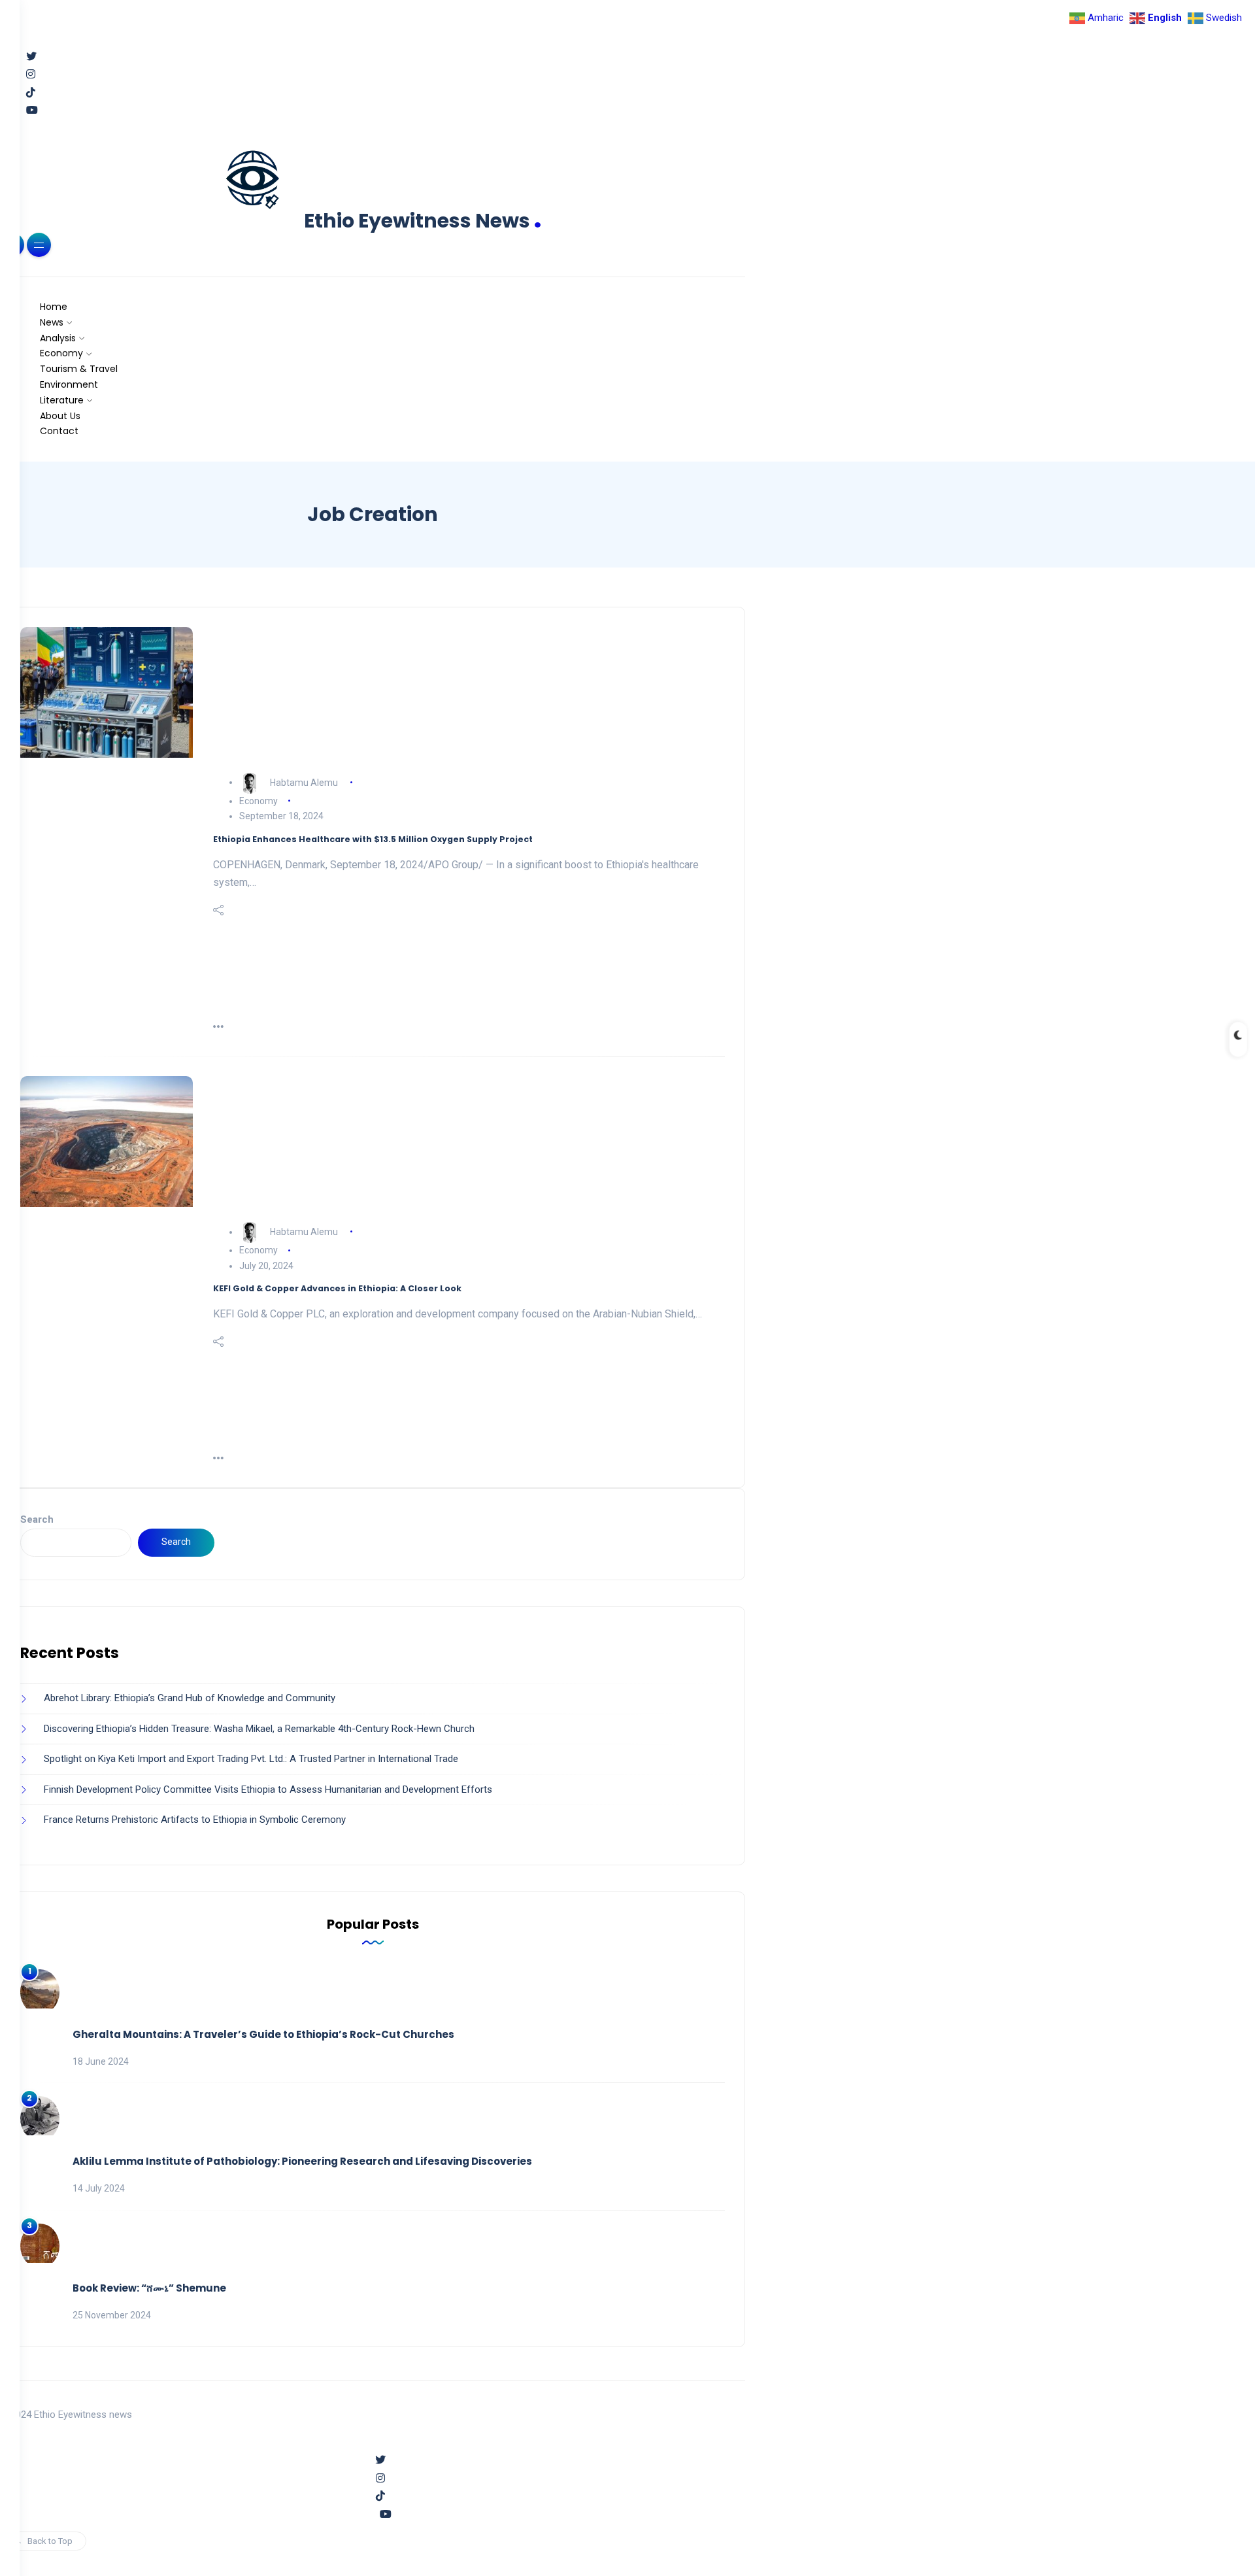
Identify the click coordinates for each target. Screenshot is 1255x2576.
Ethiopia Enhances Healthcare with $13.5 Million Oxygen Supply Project (373, 839)
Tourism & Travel (79, 369)
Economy (61, 353)
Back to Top (50, 2541)
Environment (69, 384)
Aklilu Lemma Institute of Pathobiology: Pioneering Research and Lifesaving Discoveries (302, 2161)
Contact (59, 431)
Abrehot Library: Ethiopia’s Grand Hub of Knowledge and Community (190, 1698)
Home (54, 307)
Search (37, 1519)
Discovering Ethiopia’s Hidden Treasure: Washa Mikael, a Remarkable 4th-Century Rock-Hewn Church (259, 1729)
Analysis (58, 338)
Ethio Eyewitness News (423, 221)
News (52, 322)
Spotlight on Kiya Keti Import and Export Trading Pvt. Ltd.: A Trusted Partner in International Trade (251, 1759)
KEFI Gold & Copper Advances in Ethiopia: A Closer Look (337, 1288)
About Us (60, 416)
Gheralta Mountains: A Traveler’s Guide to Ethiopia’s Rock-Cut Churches (263, 2034)
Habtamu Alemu (304, 782)
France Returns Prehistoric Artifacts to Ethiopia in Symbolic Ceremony (195, 1820)
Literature (62, 400)
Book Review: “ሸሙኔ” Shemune (149, 2288)
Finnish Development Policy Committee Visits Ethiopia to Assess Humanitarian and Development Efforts (268, 1789)
